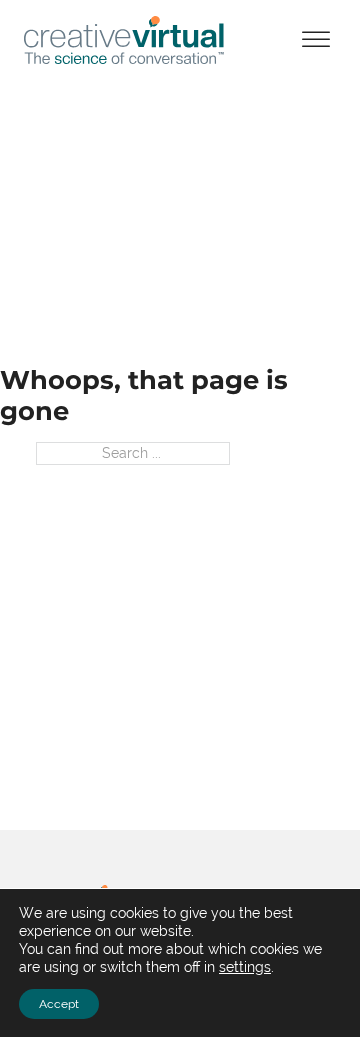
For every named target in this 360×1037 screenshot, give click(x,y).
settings (245, 967)
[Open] (316, 39)
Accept (59, 1004)
